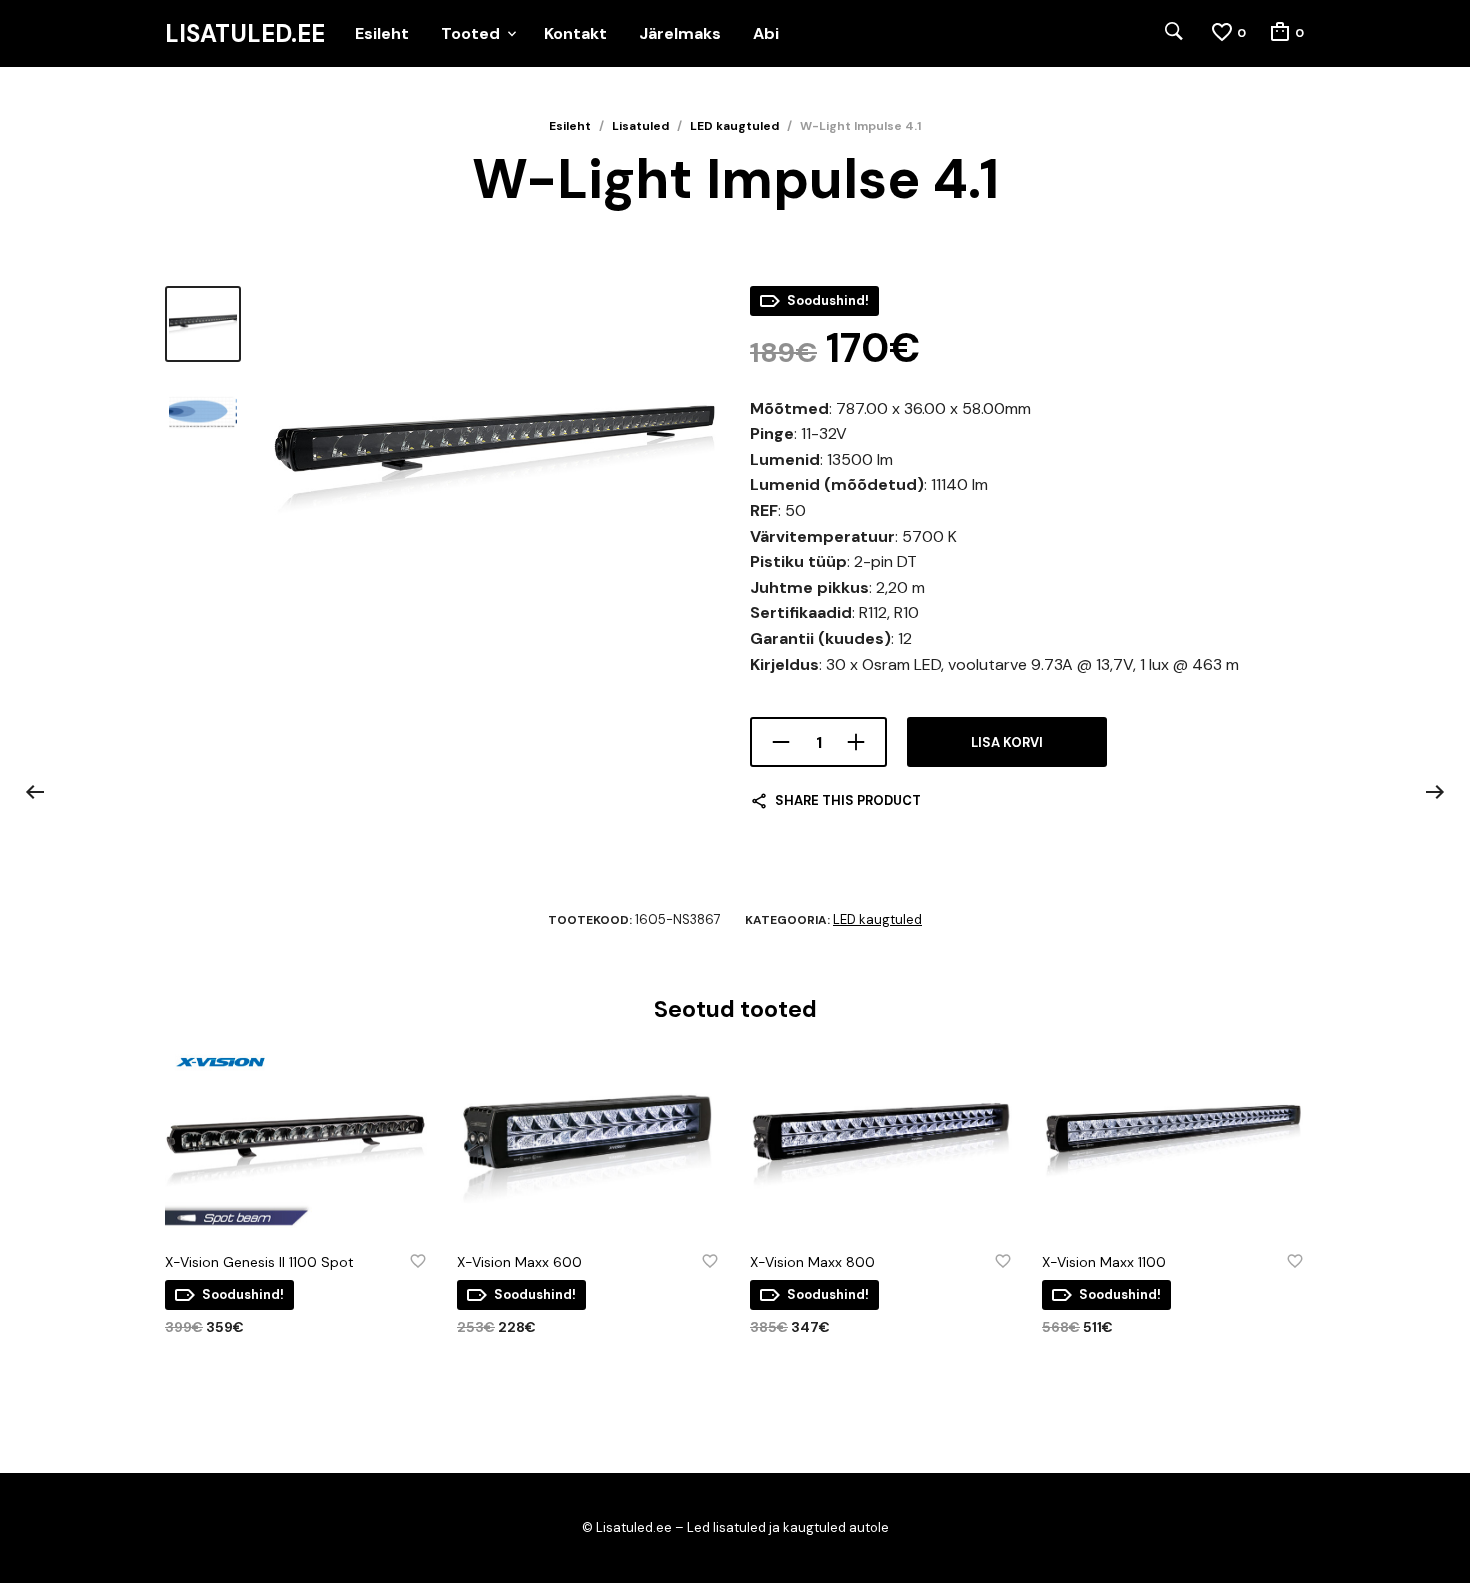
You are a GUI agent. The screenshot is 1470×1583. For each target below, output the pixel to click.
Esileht (382, 33)
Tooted (470, 33)
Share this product (848, 800)
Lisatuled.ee (245, 34)
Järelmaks (680, 33)
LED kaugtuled (734, 126)
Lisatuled (640, 126)
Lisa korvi (1007, 742)
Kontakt (575, 33)
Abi (766, 33)
